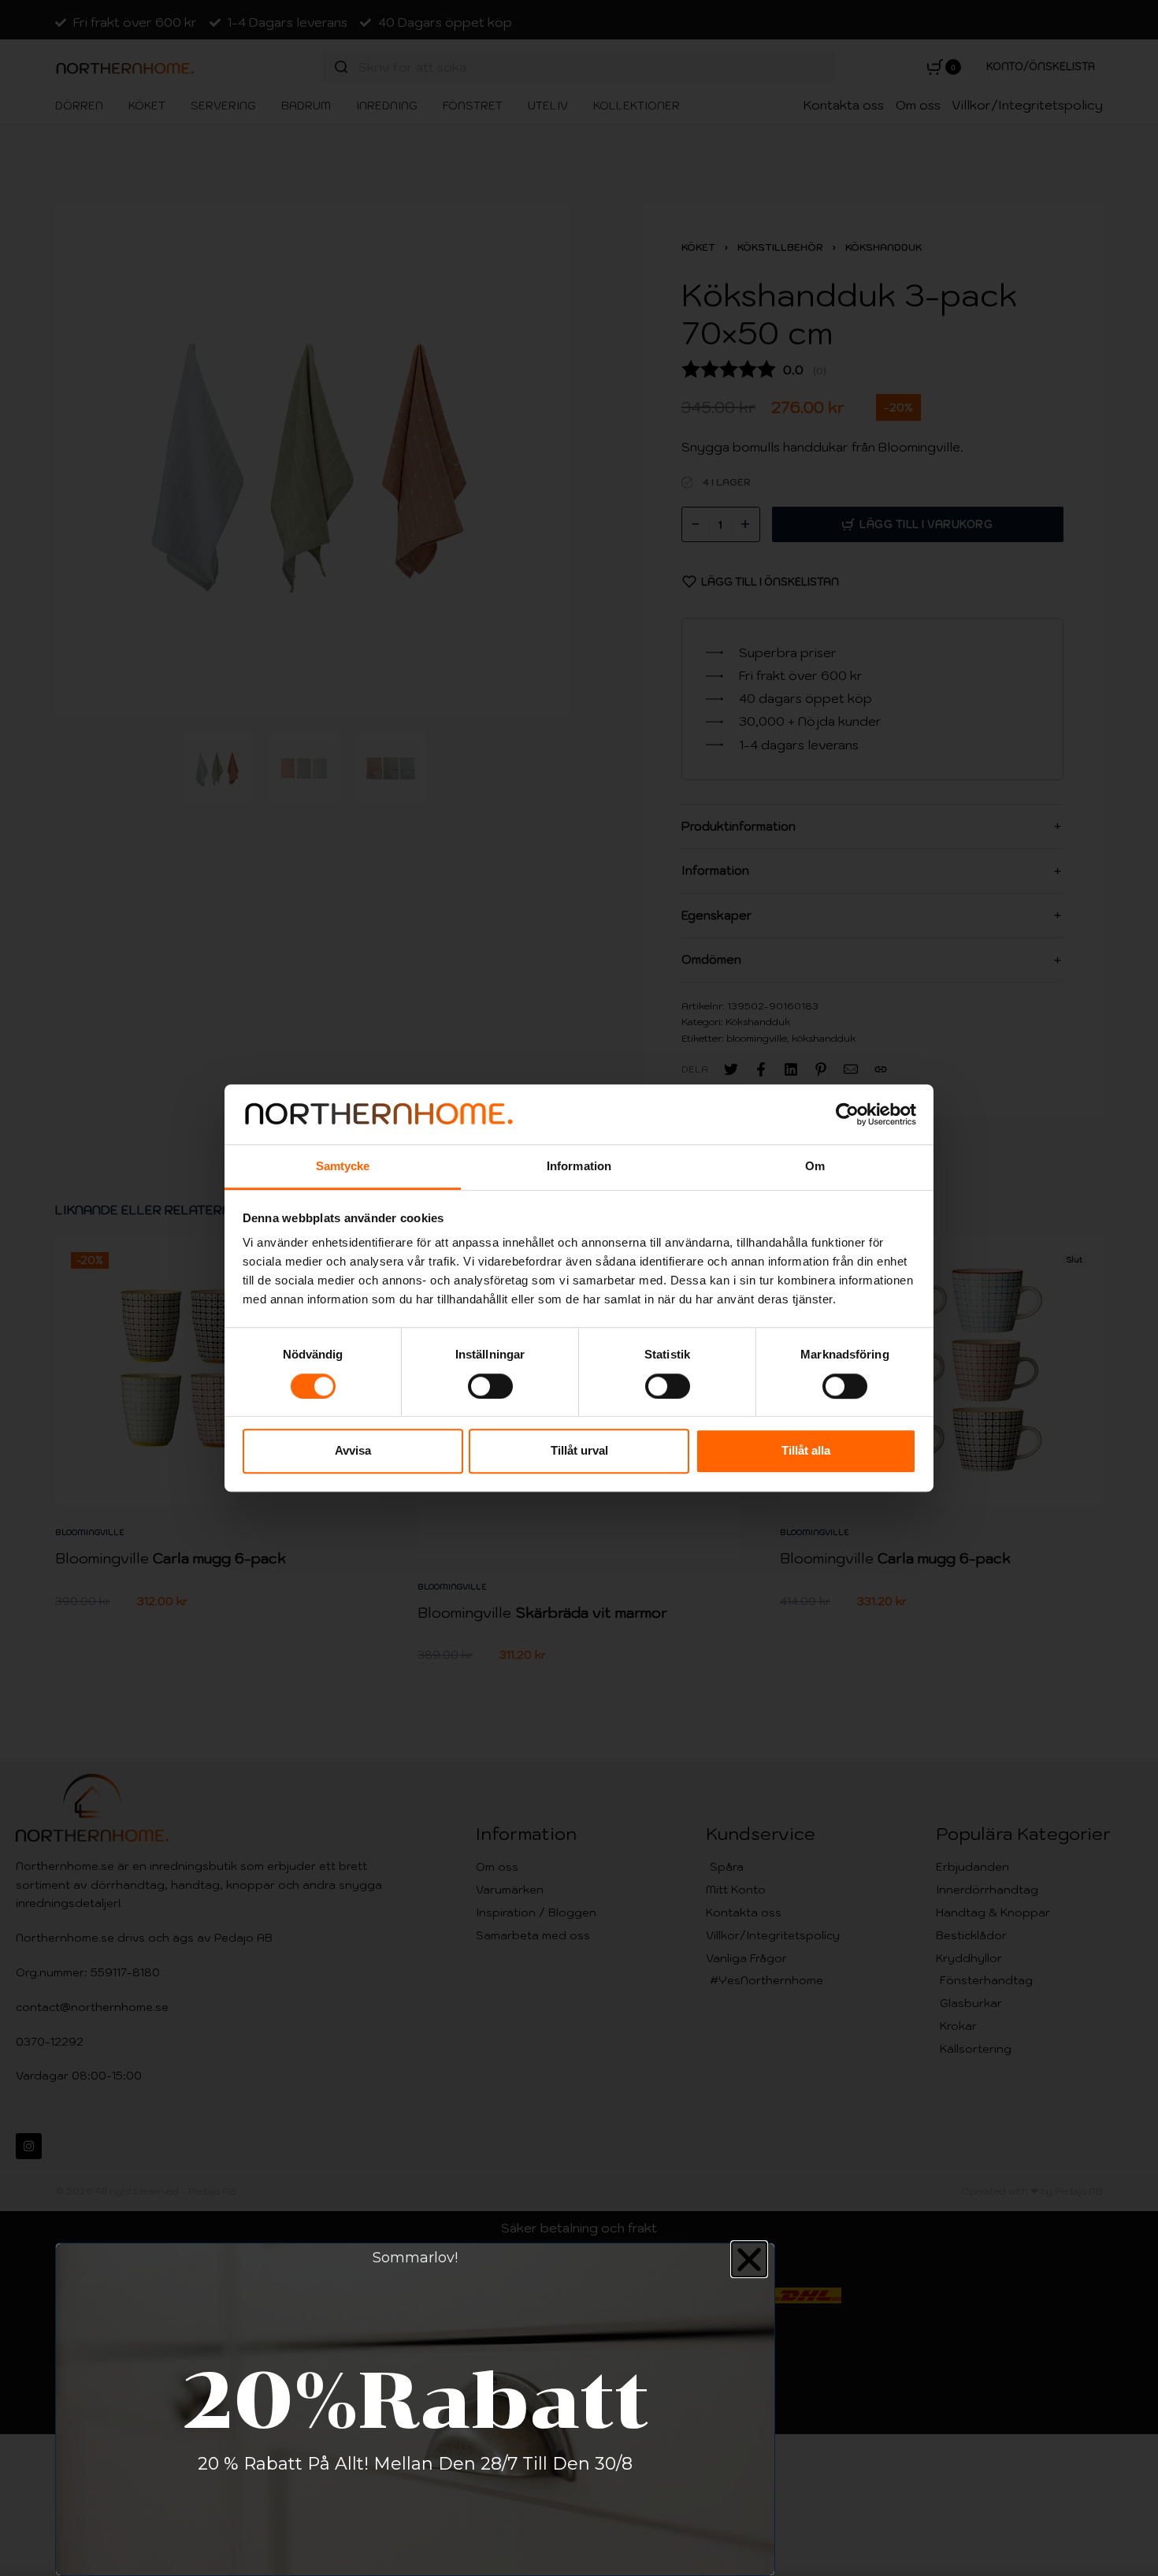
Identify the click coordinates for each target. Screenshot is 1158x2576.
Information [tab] (579, 1167)
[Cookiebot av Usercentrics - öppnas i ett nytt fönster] (847, 1114)
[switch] (490, 1386)
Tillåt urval (579, 1450)
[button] (749, 2259)
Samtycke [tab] (343, 1167)
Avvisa (353, 1450)
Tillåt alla (806, 1450)
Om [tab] (815, 1167)
